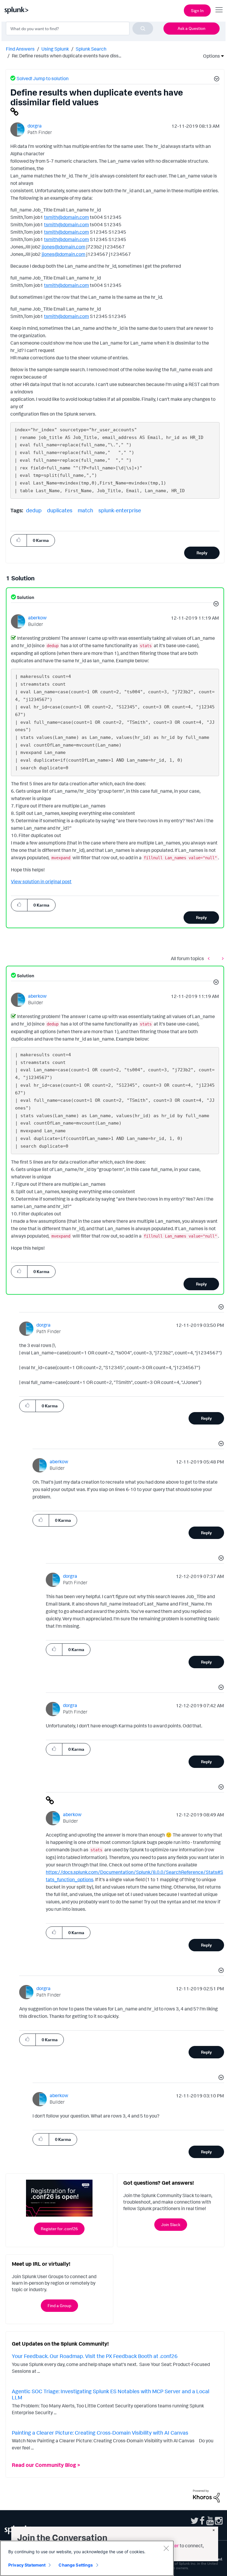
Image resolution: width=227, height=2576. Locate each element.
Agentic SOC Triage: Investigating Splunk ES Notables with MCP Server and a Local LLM (111, 2394)
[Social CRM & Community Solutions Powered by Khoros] (206, 2496)
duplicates (60, 510)
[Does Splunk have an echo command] (221, 958)
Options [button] (210, 56)
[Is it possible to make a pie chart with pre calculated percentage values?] (210, 958)
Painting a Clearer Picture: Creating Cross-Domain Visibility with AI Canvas (100, 2433)
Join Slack (171, 2224)
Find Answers (20, 49)
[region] (87, 2558)
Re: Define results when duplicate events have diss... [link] (67, 56)
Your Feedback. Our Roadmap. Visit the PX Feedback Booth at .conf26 (95, 2356)
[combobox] (80, 28)
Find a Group (59, 2306)
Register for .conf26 (59, 2229)
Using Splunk (55, 49)
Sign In (197, 11)
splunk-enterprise (120, 510)
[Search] (143, 28)
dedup (34, 510)
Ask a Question (192, 28)
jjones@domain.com (64, 247)
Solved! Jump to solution (43, 78)
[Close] (166, 2548)
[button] (216, 80)
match (85, 510)
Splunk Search (91, 49)
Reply (202, 553)
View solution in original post (41, 881)
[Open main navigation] (219, 10)
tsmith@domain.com (67, 217)
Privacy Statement (27, 2565)
